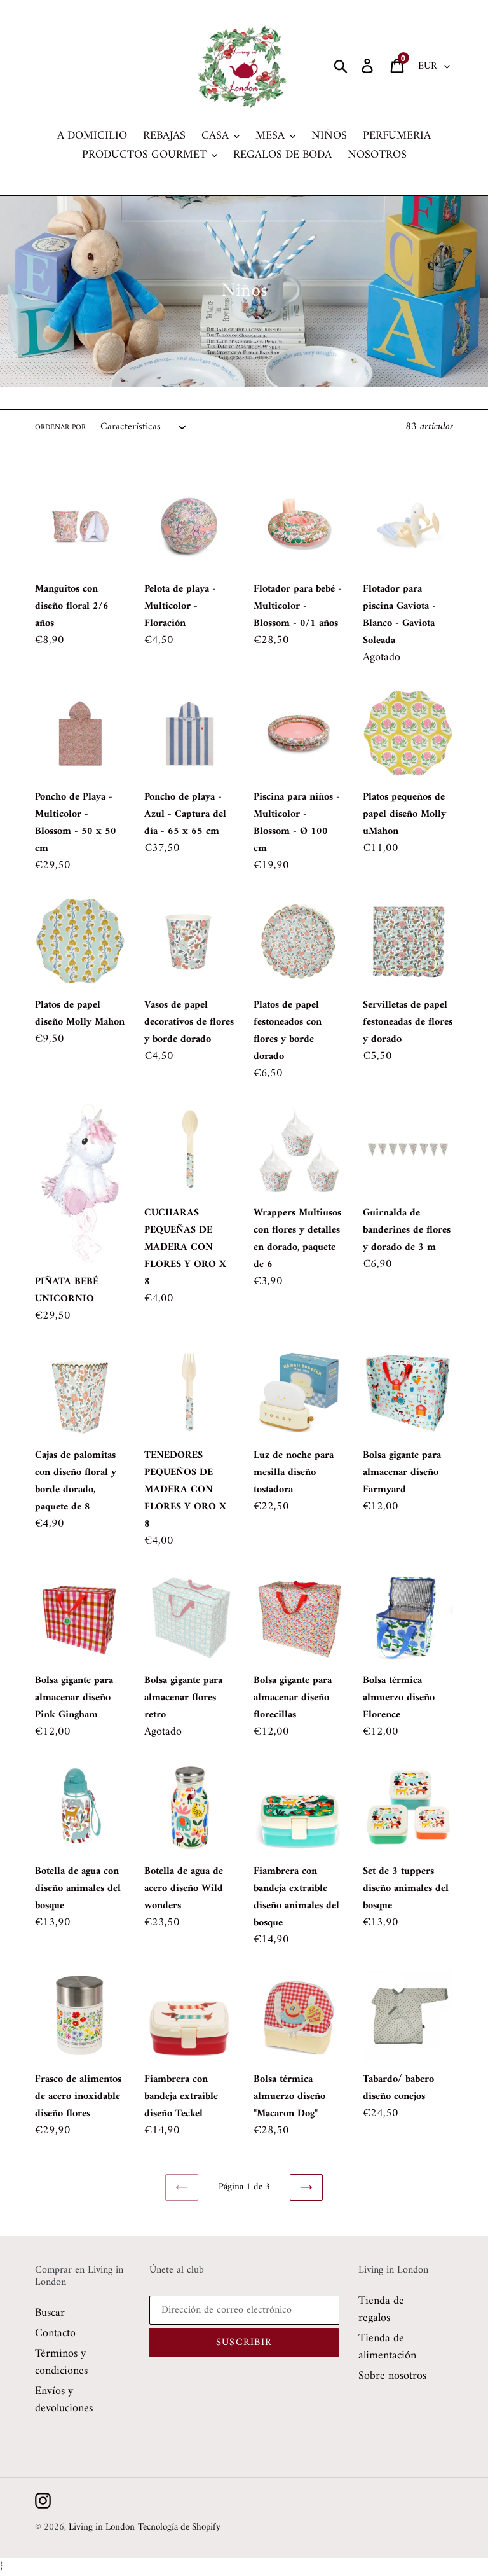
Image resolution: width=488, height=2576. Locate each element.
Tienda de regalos (381, 2309)
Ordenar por (60, 428)
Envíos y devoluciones (64, 2400)
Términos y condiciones (61, 2362)
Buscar (50, 2313)
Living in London (102, 2527)
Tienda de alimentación (387, 2347)
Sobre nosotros (392, 2376)
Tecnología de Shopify (179, 2527)
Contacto (55, 2333)
